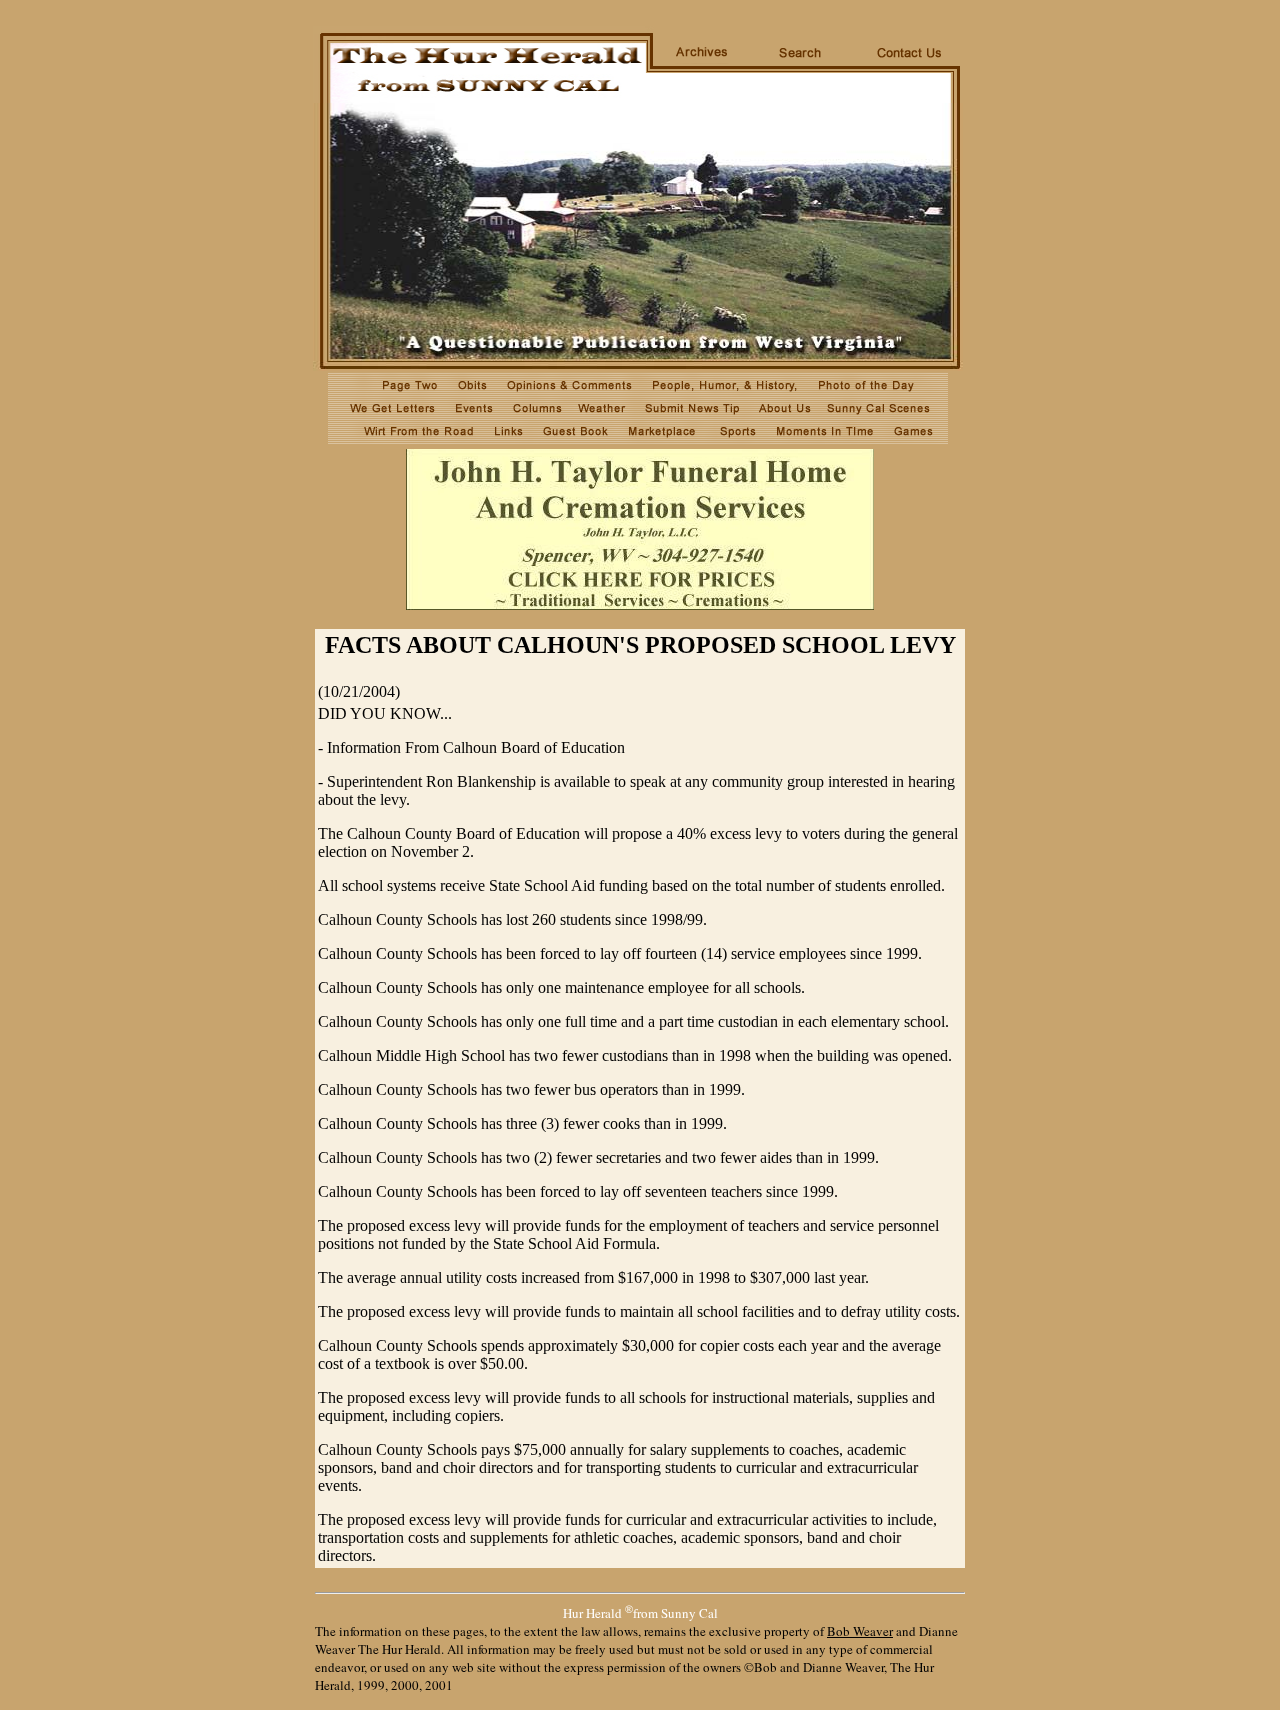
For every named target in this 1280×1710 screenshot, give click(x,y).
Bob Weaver (860, 1631)
